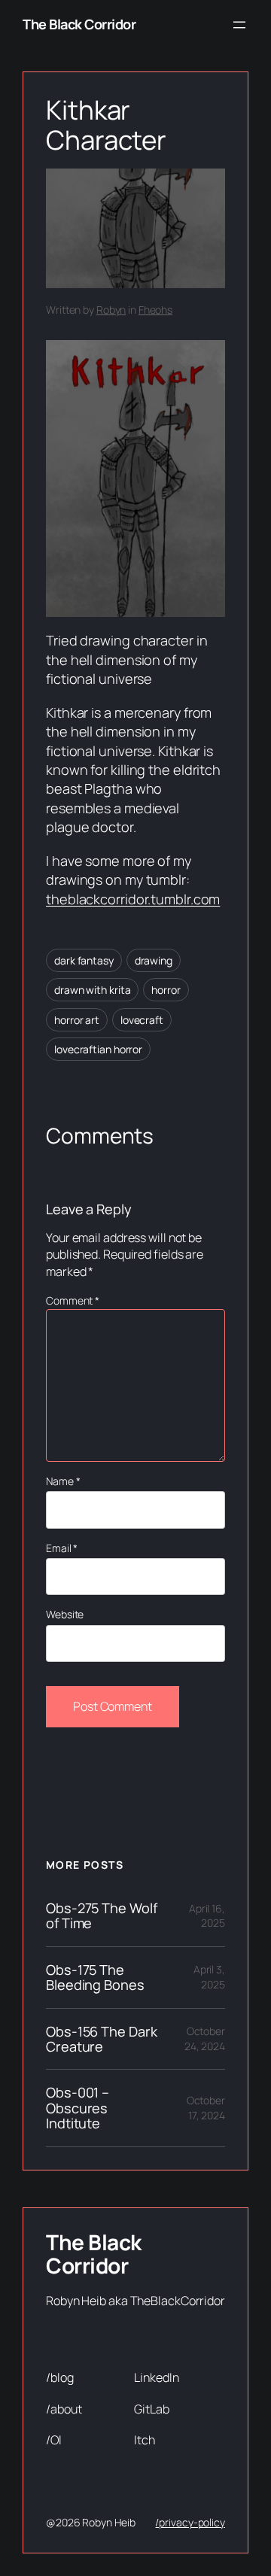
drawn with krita (92, 990)
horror (166, 990)
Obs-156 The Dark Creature (101, 2039)
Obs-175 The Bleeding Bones (95, 1978)
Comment (73, 1300)
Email (62, 1548)
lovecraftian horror (98, 1049)
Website (65, 1614)
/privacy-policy (190, 2522)
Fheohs (155, 310)
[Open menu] (239, 25)
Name (63, 1481)
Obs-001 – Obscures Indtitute (78, 2108)
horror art (77, 1020)
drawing (154, 960)
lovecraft (142, 1020)
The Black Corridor (79, 24)
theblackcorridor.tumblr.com (133, 899)
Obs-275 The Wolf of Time (101, 1916)
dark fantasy (84, 960)
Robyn (111, 310)
